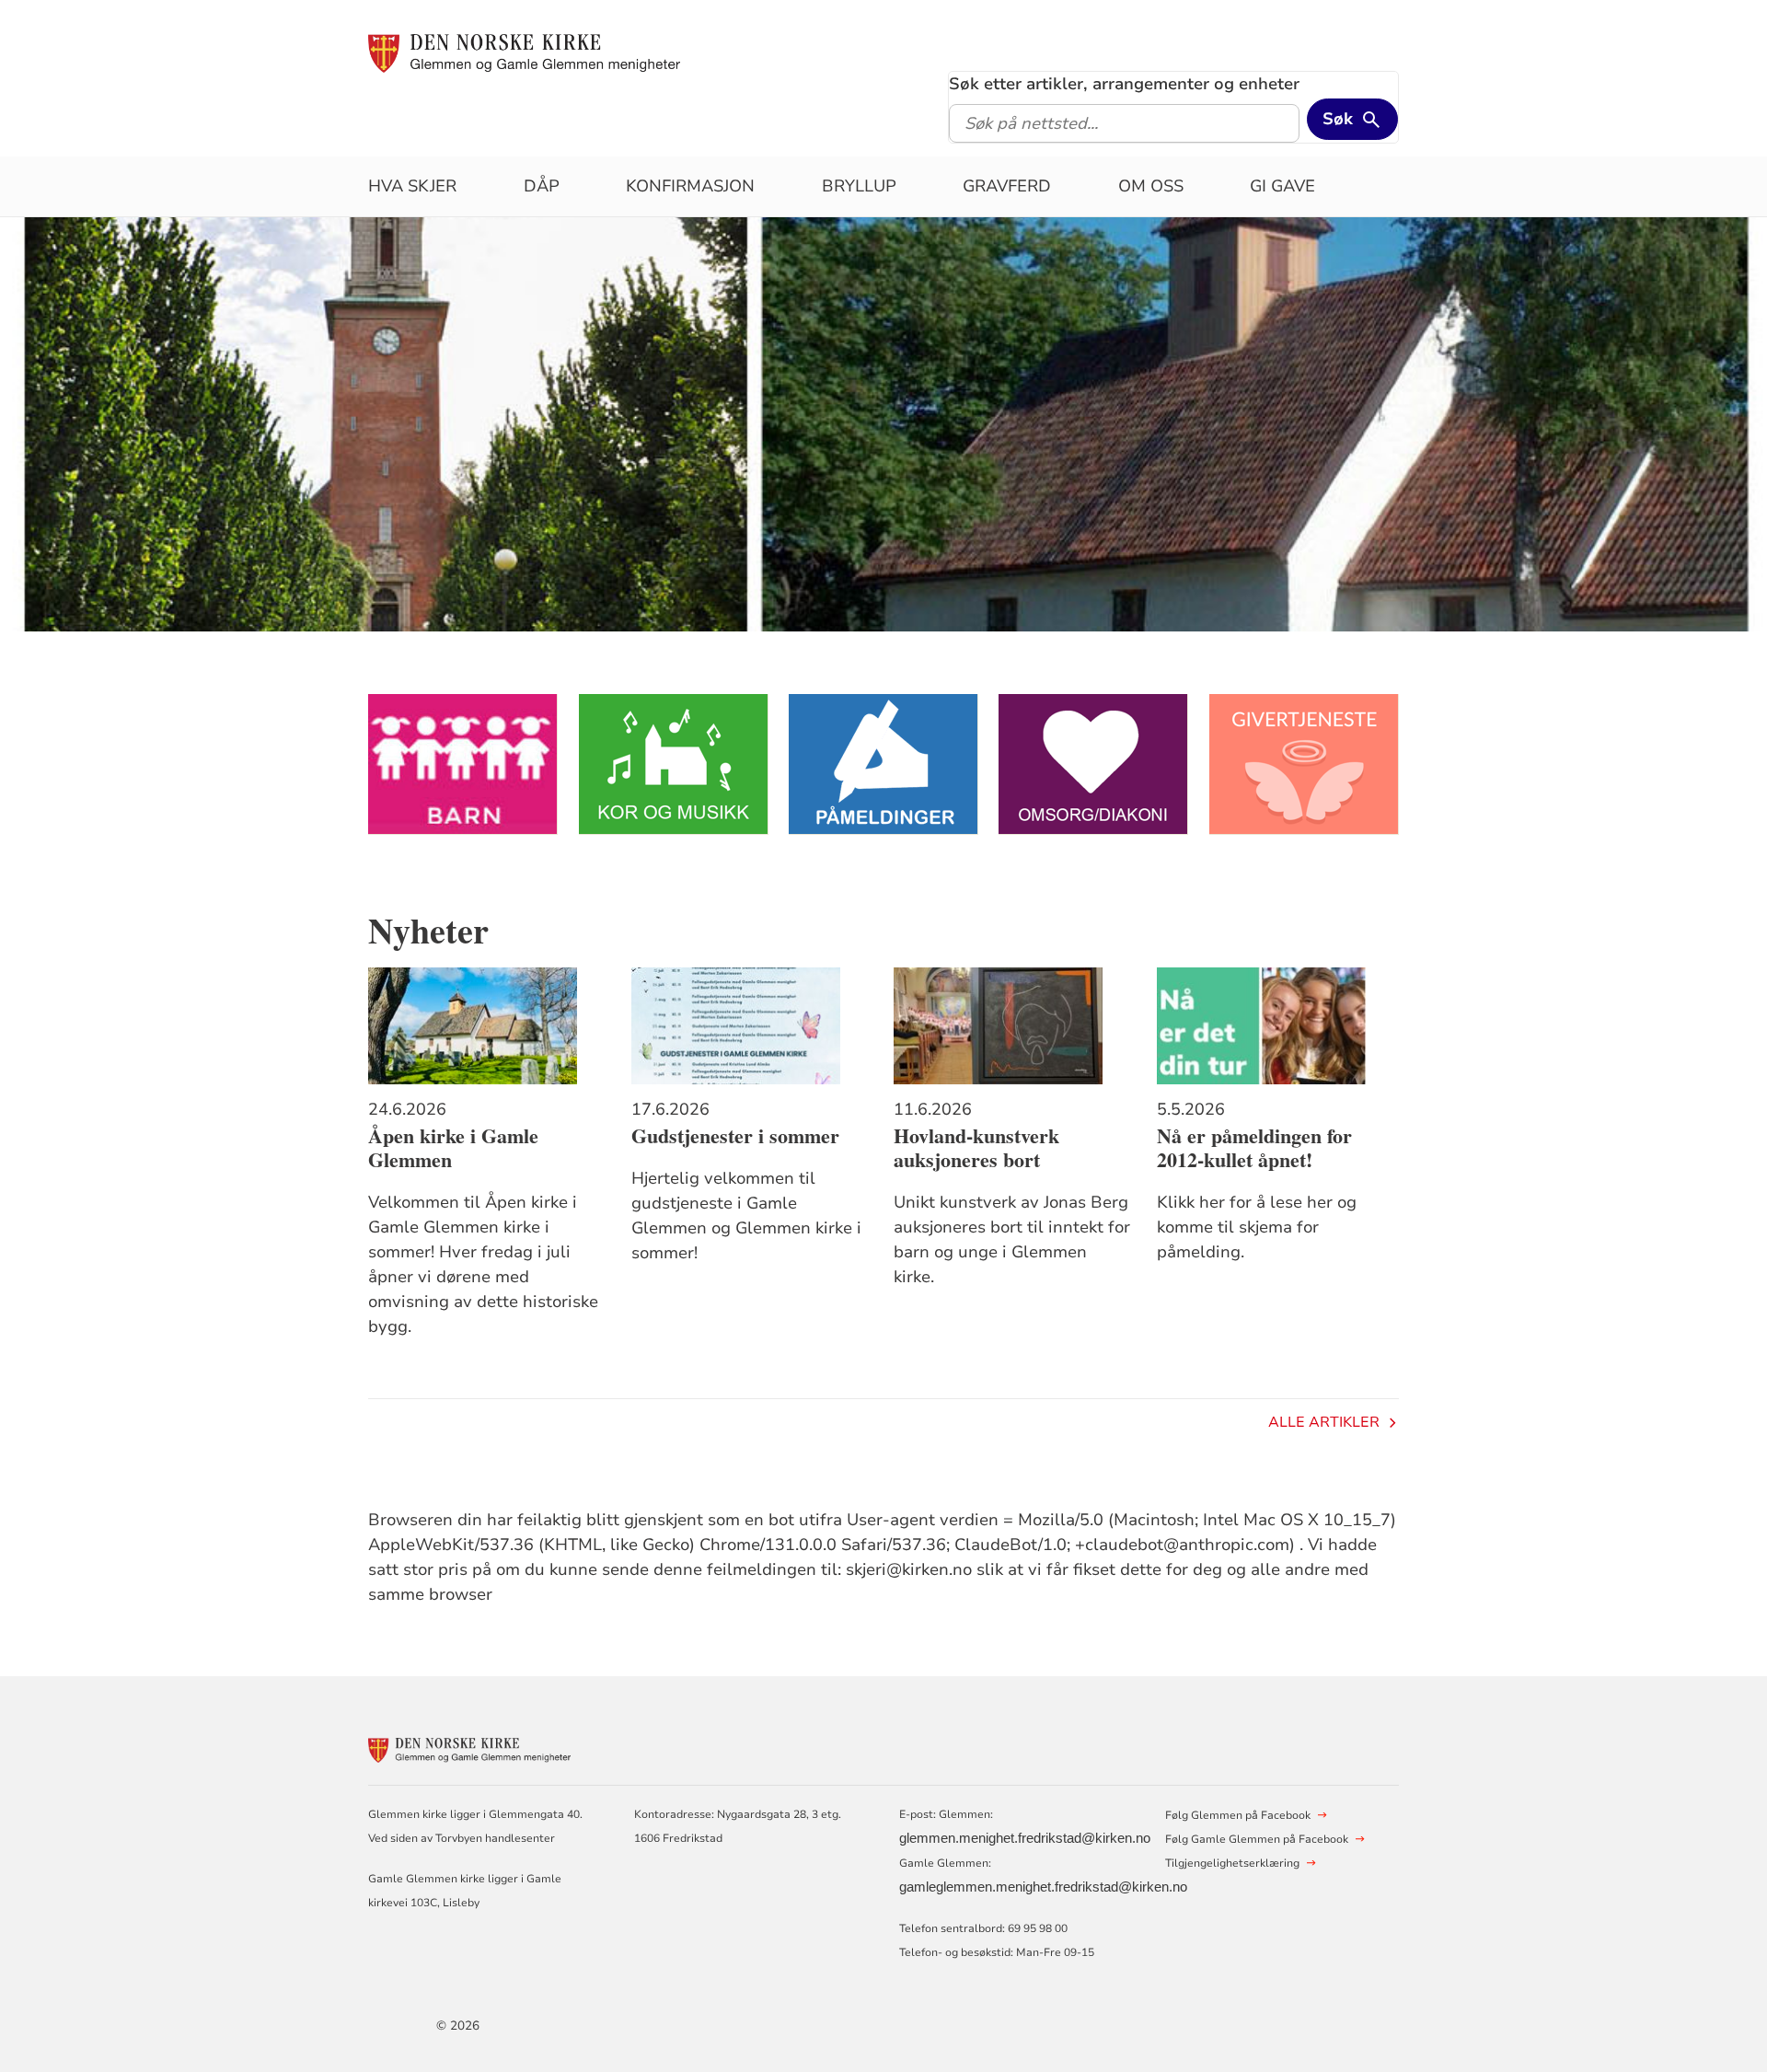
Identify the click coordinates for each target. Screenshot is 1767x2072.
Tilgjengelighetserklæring (1232, 1863)
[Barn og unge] (463, 764)
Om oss (1151, 186)
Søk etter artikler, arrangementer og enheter (1124, 84)
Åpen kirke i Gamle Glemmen (453, 1148)
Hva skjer (412, 186)
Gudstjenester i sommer (735, 1136)
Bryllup (859, 186)
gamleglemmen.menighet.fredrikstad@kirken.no (1043, 1887)
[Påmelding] (883, 764)
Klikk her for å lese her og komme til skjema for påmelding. (1257, 1227)
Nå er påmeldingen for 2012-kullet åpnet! (1254, 1148)
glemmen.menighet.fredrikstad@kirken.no (1025, 1838)
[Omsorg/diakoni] (1093, 764)
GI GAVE (1282, 186)
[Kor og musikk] (674, 764)
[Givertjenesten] (1304, 764)
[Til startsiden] (524, 52)
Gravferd (1007, 186)
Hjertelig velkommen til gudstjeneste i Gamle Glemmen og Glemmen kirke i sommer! (746, 1215)
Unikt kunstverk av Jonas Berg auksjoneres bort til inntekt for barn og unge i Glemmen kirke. (1012, 1239)
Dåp (542, 186)
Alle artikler (1324, 1422)
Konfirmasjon (690, 186)
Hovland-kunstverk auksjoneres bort (976, 1148)
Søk (1338, 119)
